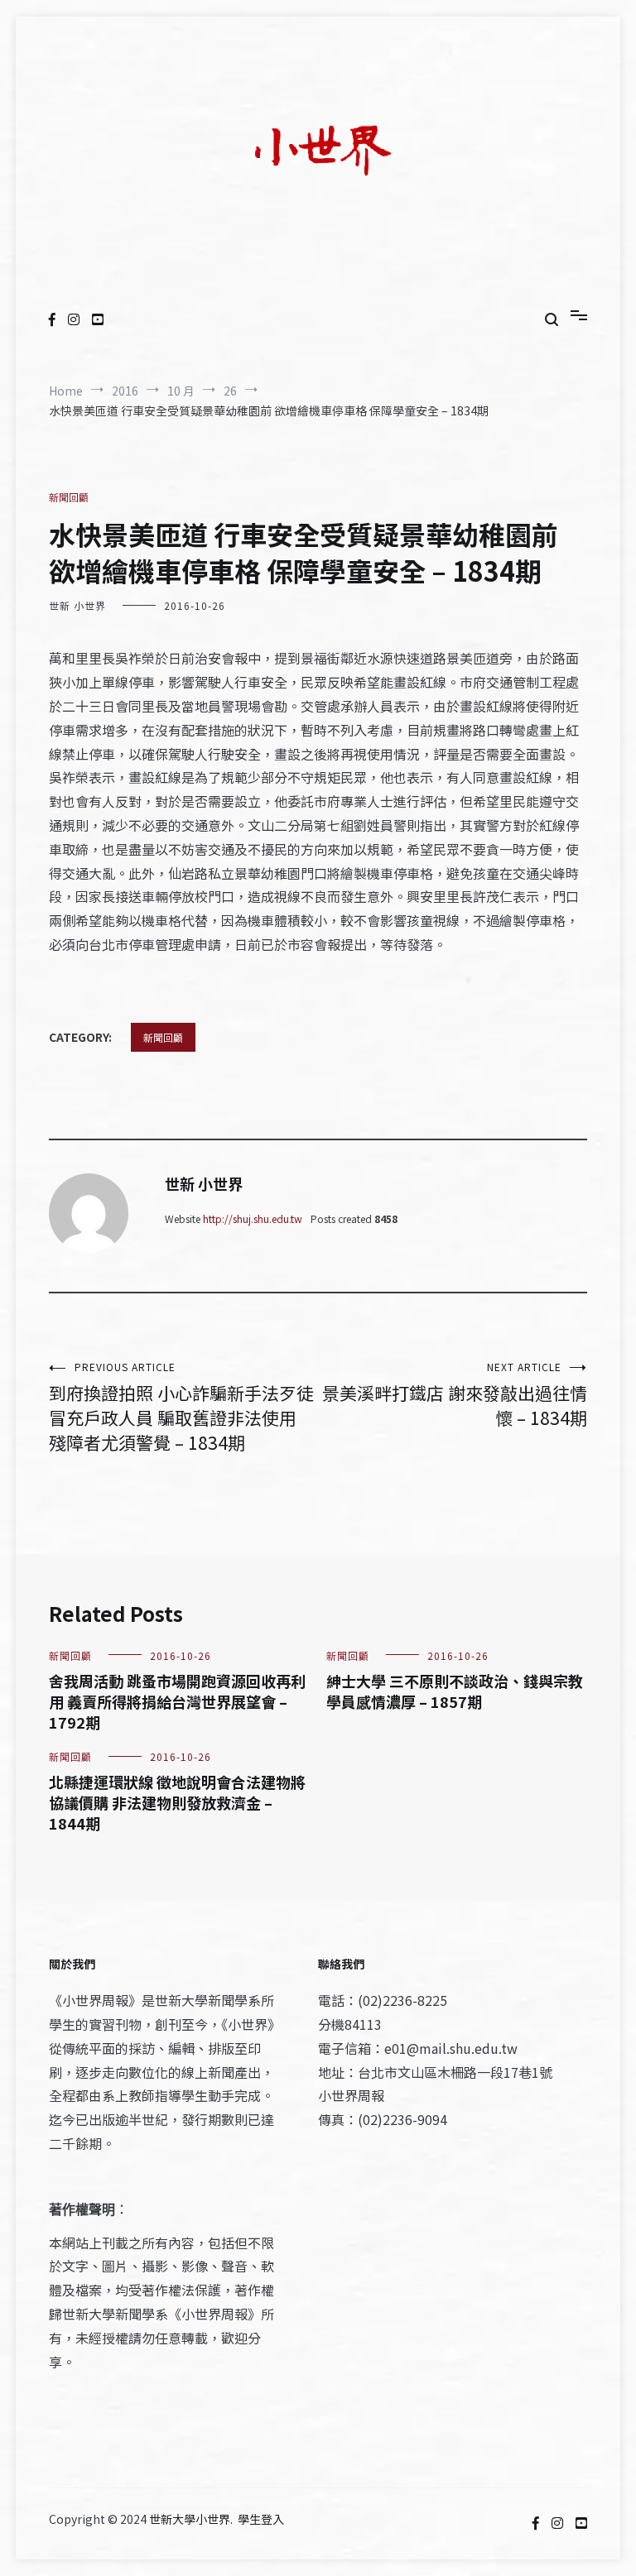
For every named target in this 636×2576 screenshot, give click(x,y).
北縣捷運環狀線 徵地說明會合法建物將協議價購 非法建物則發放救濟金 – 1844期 (177, 1802)
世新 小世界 (77, 605)
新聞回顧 (69, 497)
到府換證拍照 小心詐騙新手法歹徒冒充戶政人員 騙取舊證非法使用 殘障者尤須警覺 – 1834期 (181, 1407)
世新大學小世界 (190, 2519)
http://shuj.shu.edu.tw (253, 1218)
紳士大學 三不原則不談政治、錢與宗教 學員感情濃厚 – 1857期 (455, 1691)
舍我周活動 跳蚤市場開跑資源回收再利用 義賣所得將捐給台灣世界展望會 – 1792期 (177, 1701)
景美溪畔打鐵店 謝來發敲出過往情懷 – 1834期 (455, 1395)
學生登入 (261, 2519)
